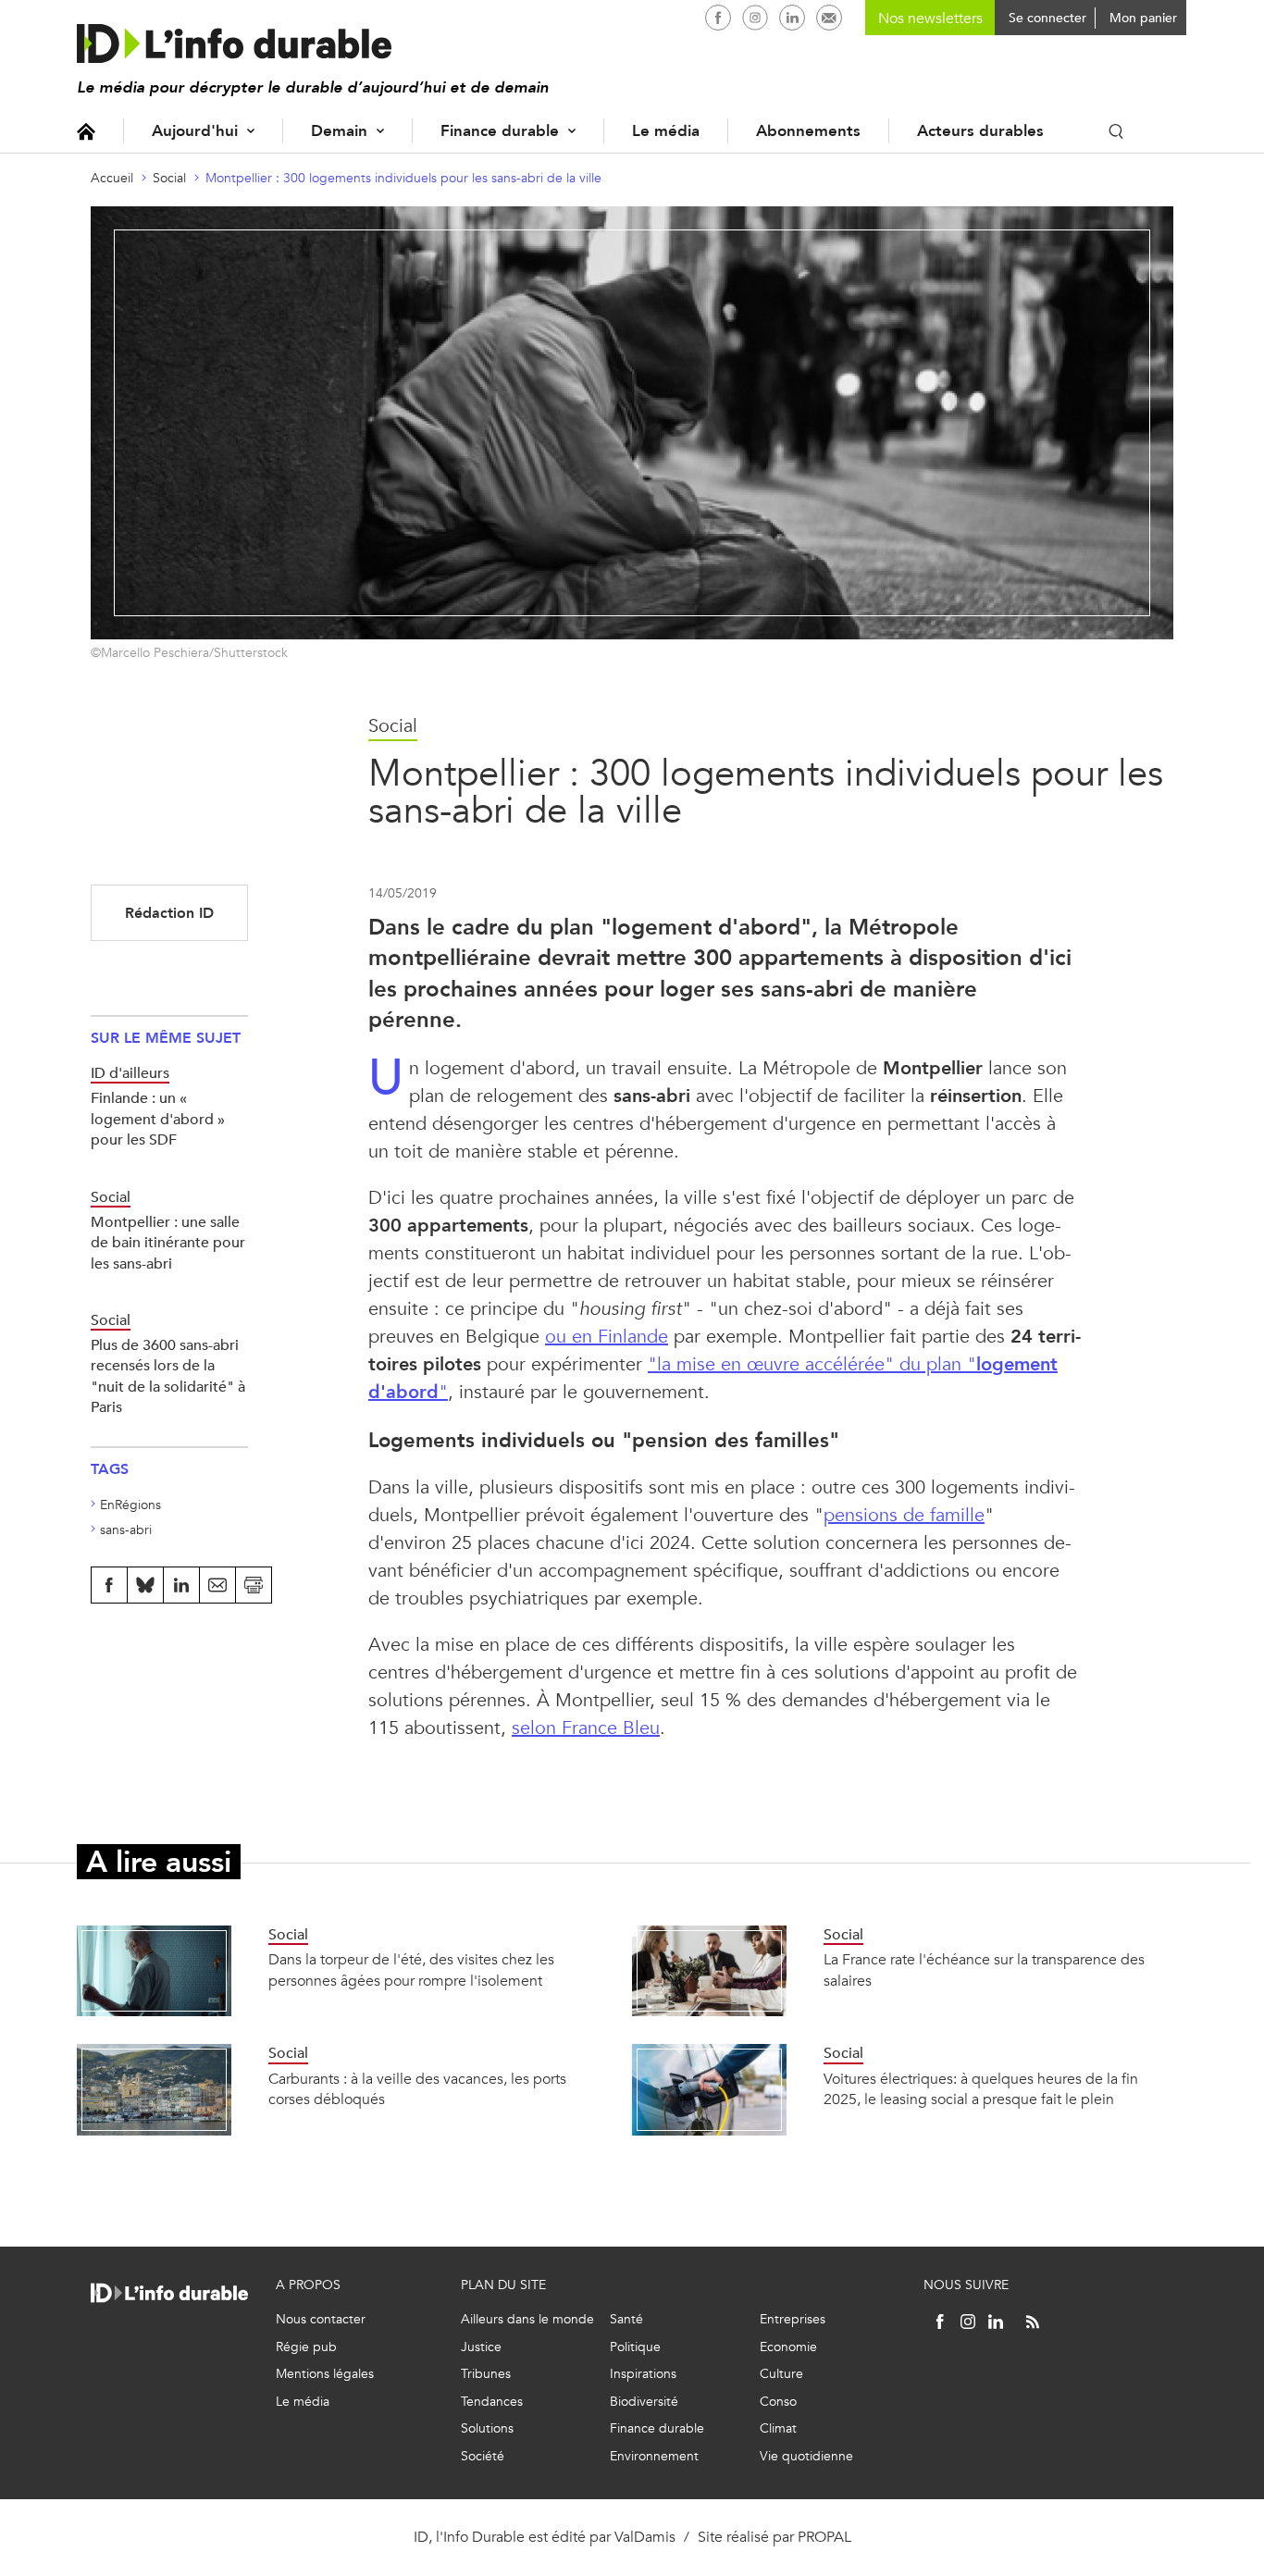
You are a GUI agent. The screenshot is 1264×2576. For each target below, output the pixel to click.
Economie (788, 2347)
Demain (339, 131)
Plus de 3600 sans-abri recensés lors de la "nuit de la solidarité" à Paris (168, 1376)
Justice (481, 2347)
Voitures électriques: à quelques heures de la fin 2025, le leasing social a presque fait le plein (981, 2089)
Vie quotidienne (806, 2456)
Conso (778, 2402)
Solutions (487, 2428)
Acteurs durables (980, 131)
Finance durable (500, 131)
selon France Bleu (586, 1728)
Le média (666, 131)
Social (169, 178)
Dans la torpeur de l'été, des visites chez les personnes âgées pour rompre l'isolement (411, 1969)
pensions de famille (904, 1515)
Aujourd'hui (195, 131)
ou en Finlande (607, 1337)
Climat (778, 2428)
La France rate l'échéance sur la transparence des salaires (984, 1969)
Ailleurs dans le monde (527, 2319)
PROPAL (824, 2537)
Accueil (86, 131)
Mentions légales (325, 2374)
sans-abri (126, 1530)
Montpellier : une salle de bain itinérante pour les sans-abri (168, 1243)
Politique (635, 2347)
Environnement (654, 2456)
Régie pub (306, 2347)
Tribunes (486, 2374)
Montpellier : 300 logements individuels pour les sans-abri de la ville (403, 178)
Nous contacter (321, 2319)
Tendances (492, 2402)
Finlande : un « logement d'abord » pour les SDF (158, 1119)
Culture (781, 2374)
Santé (626, 2319)
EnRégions (130, 1505)
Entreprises (793, 2319)
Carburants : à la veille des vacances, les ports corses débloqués (417, 2089)
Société (483, 2456)
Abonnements (808, 131)
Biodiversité (644, 2402)
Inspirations (643, 2374)
